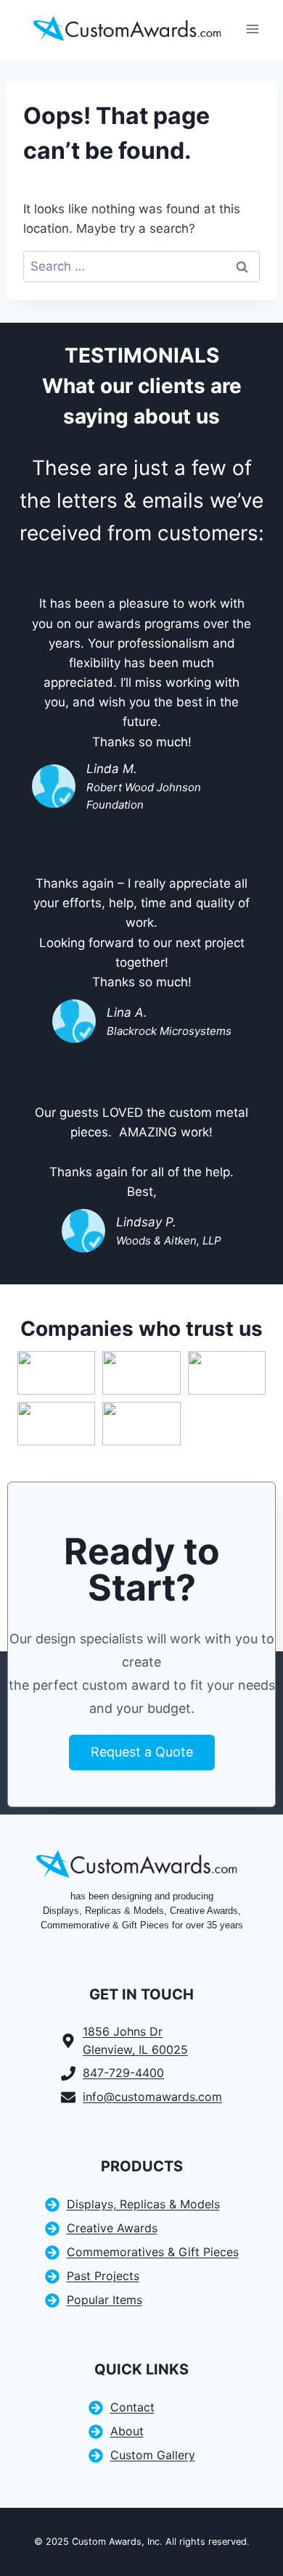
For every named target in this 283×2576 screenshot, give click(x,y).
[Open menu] (252, 29)
